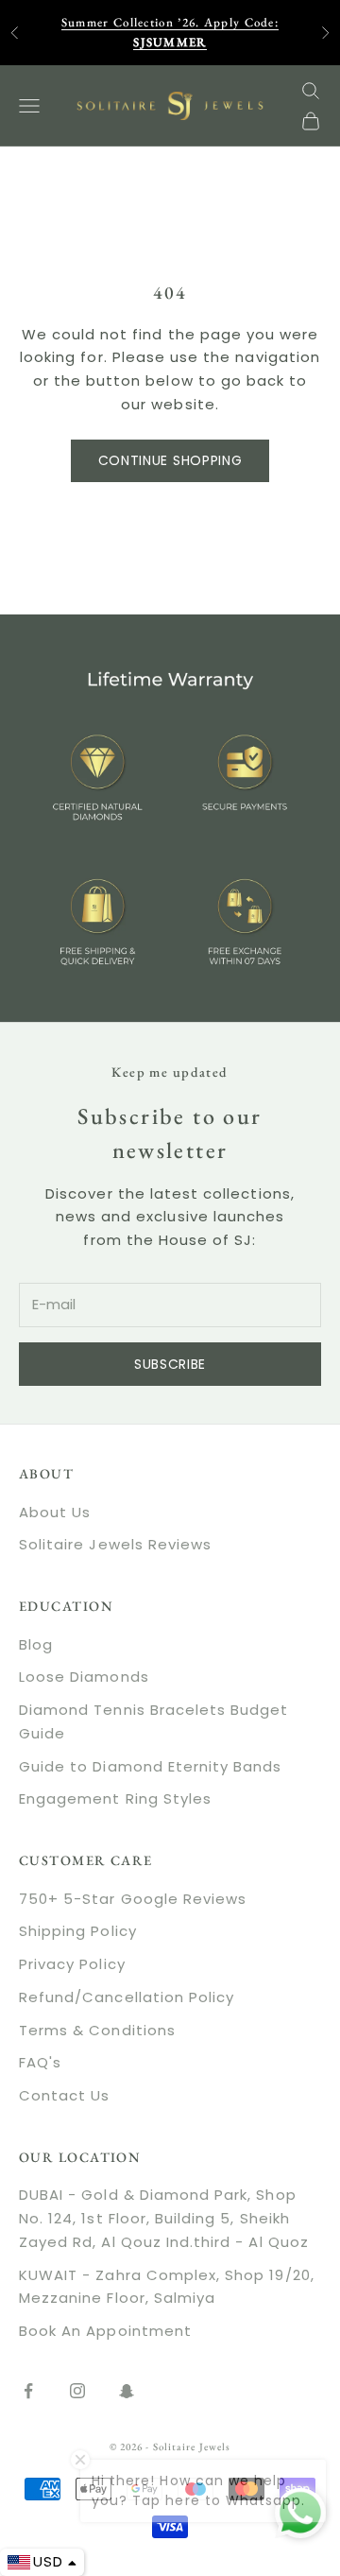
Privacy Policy (72, 1964)
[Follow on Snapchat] (127, 2391)
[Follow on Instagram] (77, 2391)
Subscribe (170, 1364)
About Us (55, 1512)
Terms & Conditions (97, 2030)
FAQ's (40, 2062)
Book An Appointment (105, 2331)
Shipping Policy (78, 1931)
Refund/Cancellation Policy (127, 1997)
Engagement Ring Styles (115, 1798)
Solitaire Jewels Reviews (115, 1544)
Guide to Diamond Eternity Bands (151, 1766)
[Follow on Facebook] (28, 2391)
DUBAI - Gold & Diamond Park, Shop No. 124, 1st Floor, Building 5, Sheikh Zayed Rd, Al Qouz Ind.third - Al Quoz (164, 2218)
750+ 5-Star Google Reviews (133, 1899)
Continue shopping (170, 460)
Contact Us (65, 2095)
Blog (36, 1644)
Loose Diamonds (84, 1677)
